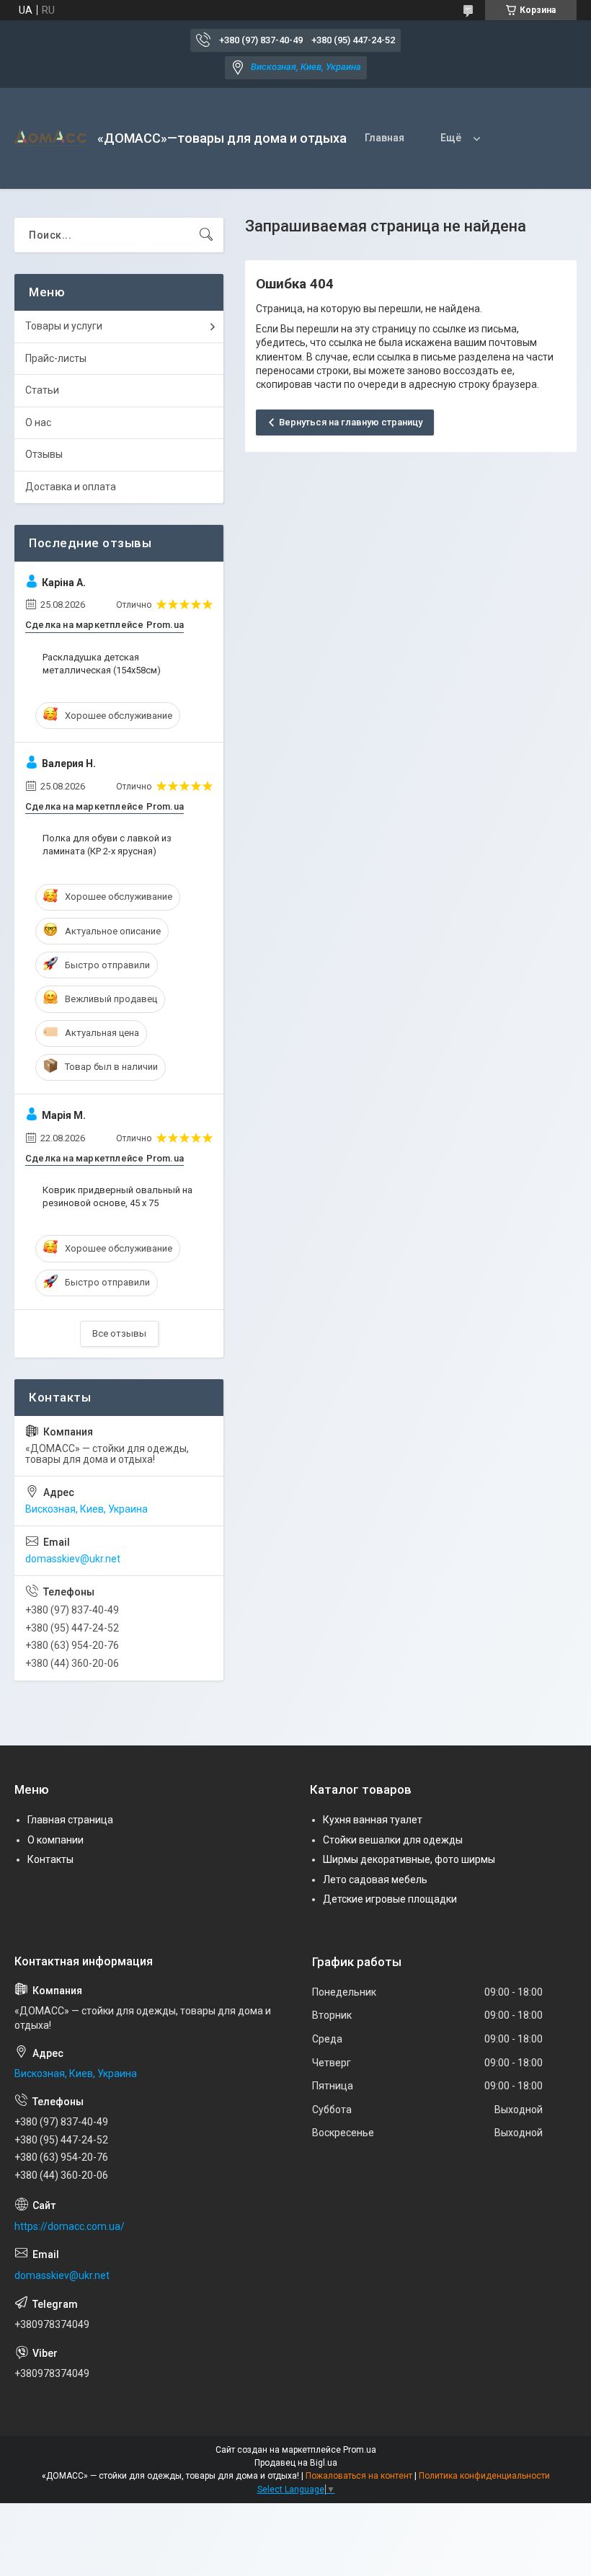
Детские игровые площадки (390, 1899)
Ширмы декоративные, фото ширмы (409, 1859)
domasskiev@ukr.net (73, 1559)
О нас (38, 422)
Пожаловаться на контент (359, 2476)
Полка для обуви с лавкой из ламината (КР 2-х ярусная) (107, 845)
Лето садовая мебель (375, 1880)
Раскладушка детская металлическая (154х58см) (102, 664)
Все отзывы (119, 1333)
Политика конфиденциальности (484, 2476)
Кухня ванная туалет (373, 1820)
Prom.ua (360, 2450)
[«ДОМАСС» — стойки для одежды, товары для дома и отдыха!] (50, 138)
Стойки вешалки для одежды (393, 1840)
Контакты (50, 1859)
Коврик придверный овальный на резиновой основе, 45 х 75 (117, 1196)
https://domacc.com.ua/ (70, 2226)
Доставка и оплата (71, 487)
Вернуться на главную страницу (351, 422)
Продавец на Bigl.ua (296, 2463)
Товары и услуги (64, 326)
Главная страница (70, 1820)
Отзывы (44, 454)
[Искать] (206, 235)
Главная (385, 138)
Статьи (42, 390)
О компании (55, 1840)
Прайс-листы (56, 358)
